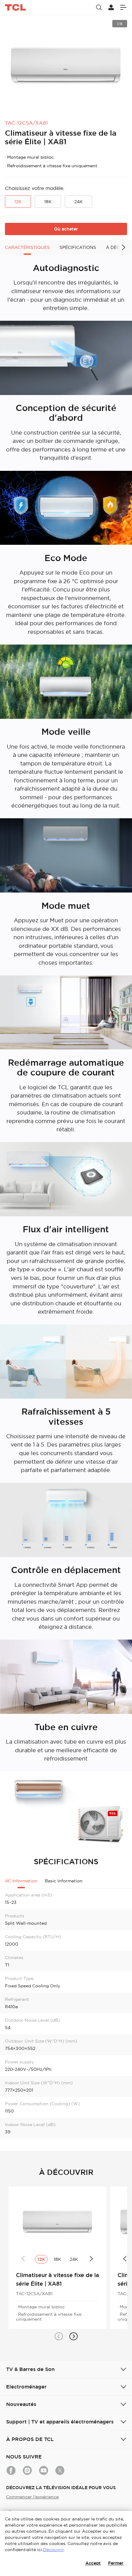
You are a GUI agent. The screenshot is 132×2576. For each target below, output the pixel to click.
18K (48, 202)
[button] (59, 2336)
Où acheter (66, 229)
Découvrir (53, 2550)
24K (78, 202)
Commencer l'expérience (32, 2497)
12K (18, 202)
